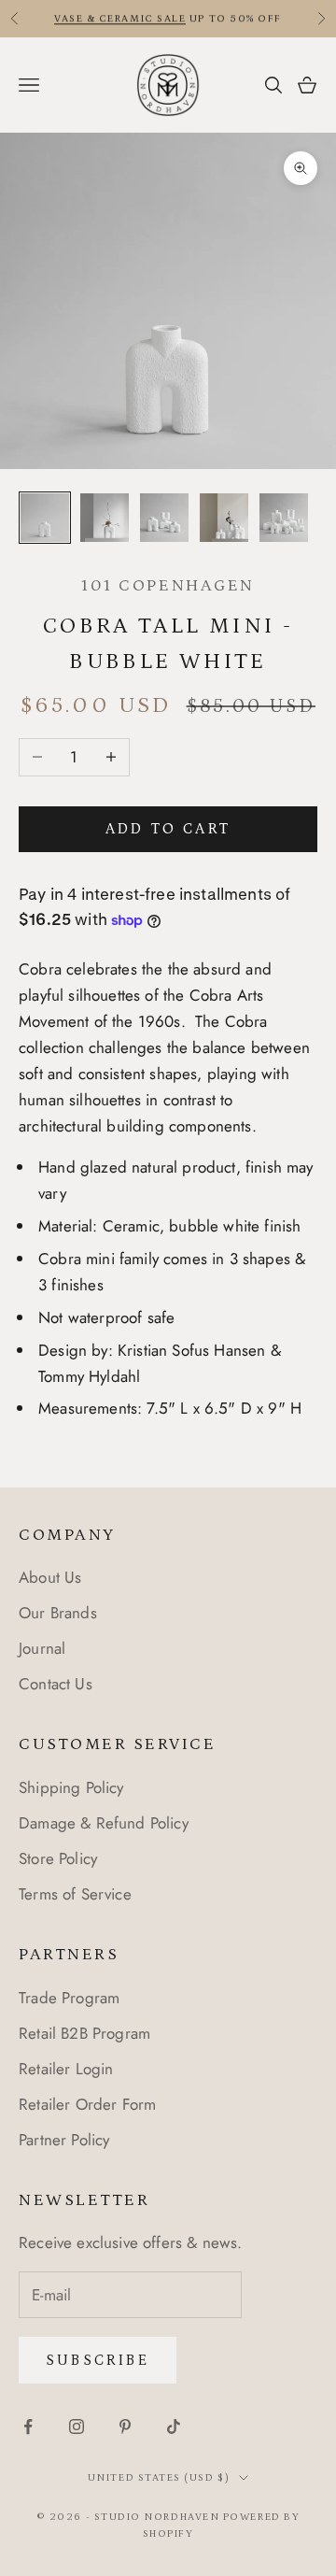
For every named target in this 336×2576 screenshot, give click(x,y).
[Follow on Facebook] (28, 2427)
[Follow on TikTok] (174, 2427)
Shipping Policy (71, 1787)
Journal (42, 1648)
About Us (50, 1577)
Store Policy (58, 1858)
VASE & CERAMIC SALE (120, 19)
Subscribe (98, 2360)
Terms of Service (75, 1894)
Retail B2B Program (84, 2033)
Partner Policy (64, 2140)
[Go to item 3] (164, 518)
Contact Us (56, 1684)
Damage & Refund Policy (104, 1823)
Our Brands (58, 1613)
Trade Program (69, 1998)
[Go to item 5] (284, 518)
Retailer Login (66, 2069)
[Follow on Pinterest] (125, 2427)
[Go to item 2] (105, 518)
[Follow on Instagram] (77, 2427)
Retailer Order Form (87, 2104)
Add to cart (168, 829)
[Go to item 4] (224, 518)
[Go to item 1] (45, 518)
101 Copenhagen (168, 586)
